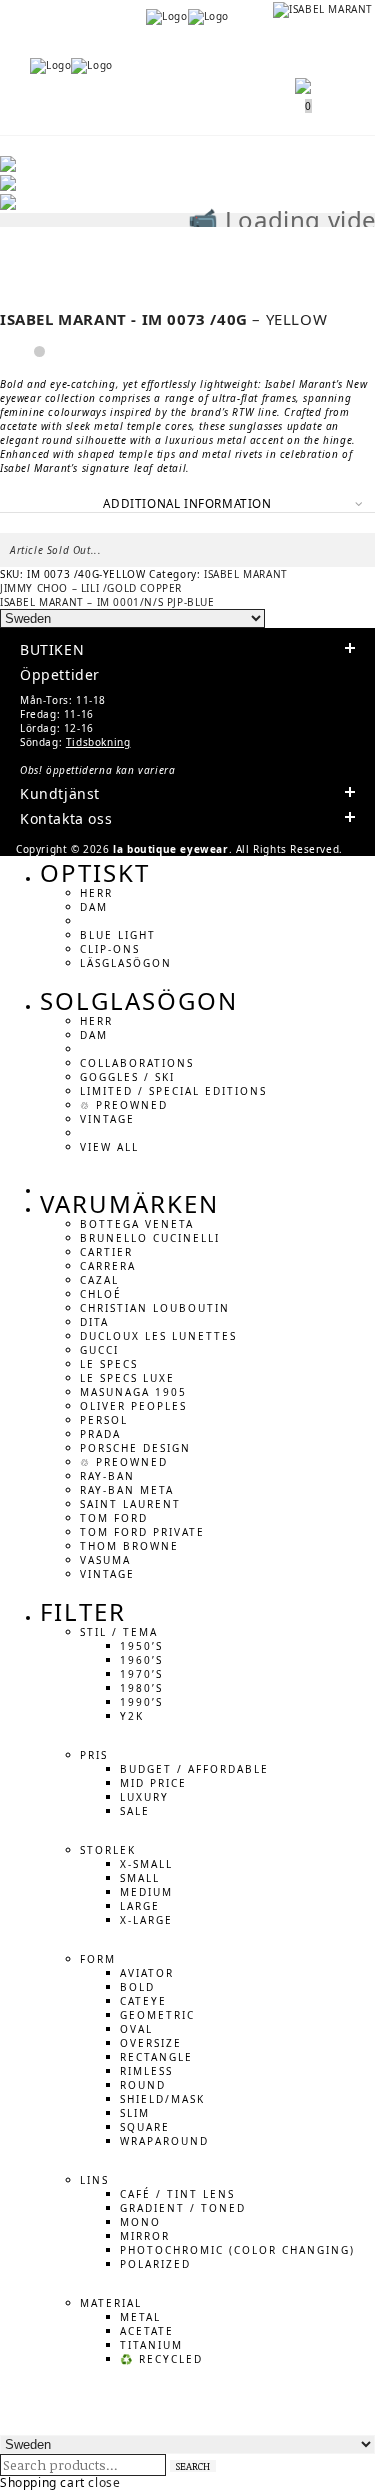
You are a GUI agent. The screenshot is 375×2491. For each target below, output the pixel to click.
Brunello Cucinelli (150, 1237)
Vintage (107, 1118)
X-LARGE (146, 1919)
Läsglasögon (126, 962)
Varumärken (129, 1203)
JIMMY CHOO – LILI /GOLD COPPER (91, 588)
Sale (135, 1810)
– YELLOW (163, 319)
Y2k (132, 1715)
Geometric (157, 2014)
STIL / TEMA (119, 1631)
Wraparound (164, 2140)
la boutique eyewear (170, 849)
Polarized (155, 2263)
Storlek (108, 1849)
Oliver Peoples (133, 1405)
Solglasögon (139, 1000)
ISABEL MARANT (246, 574)
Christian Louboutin (155, 1307)
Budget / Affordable (194, 1768)
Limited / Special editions (173, 1090)
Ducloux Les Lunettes (158, 1335)
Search (193, 2466)
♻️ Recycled (161, 2358)
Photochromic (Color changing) (237, 2249)
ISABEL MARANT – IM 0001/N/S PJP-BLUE (107, 602)
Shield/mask (162, 2098)
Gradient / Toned (183, 2207)
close (104, 2482)
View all (109, 1146)
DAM (94, 906)
